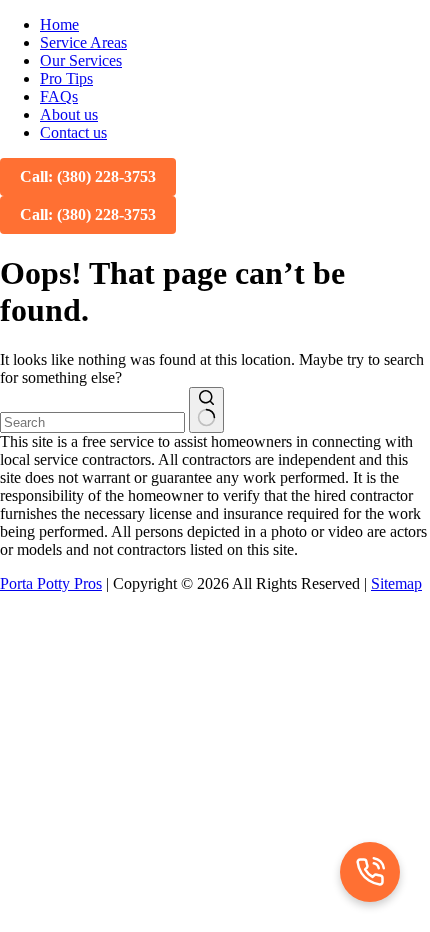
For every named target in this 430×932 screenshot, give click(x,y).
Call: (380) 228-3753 (88, 176)
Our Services (81, 60)
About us (69, 114)
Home (59, 24)
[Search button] (206, 410)
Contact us (73, 132)
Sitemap (396, 583)
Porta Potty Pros (51, 583)
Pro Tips (66, 78)
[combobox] (92, 422)
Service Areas (83, 42)
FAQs (59, 96)
